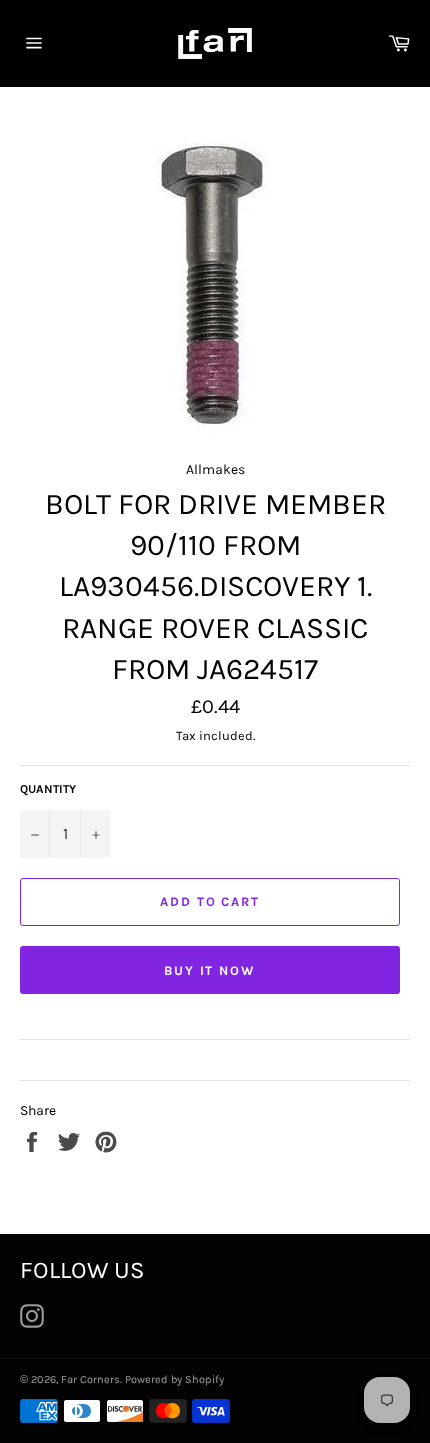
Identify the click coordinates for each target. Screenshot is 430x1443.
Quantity (48, 789)
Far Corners (90, 1379)
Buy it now (210, 970)
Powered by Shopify (174, 1379)
